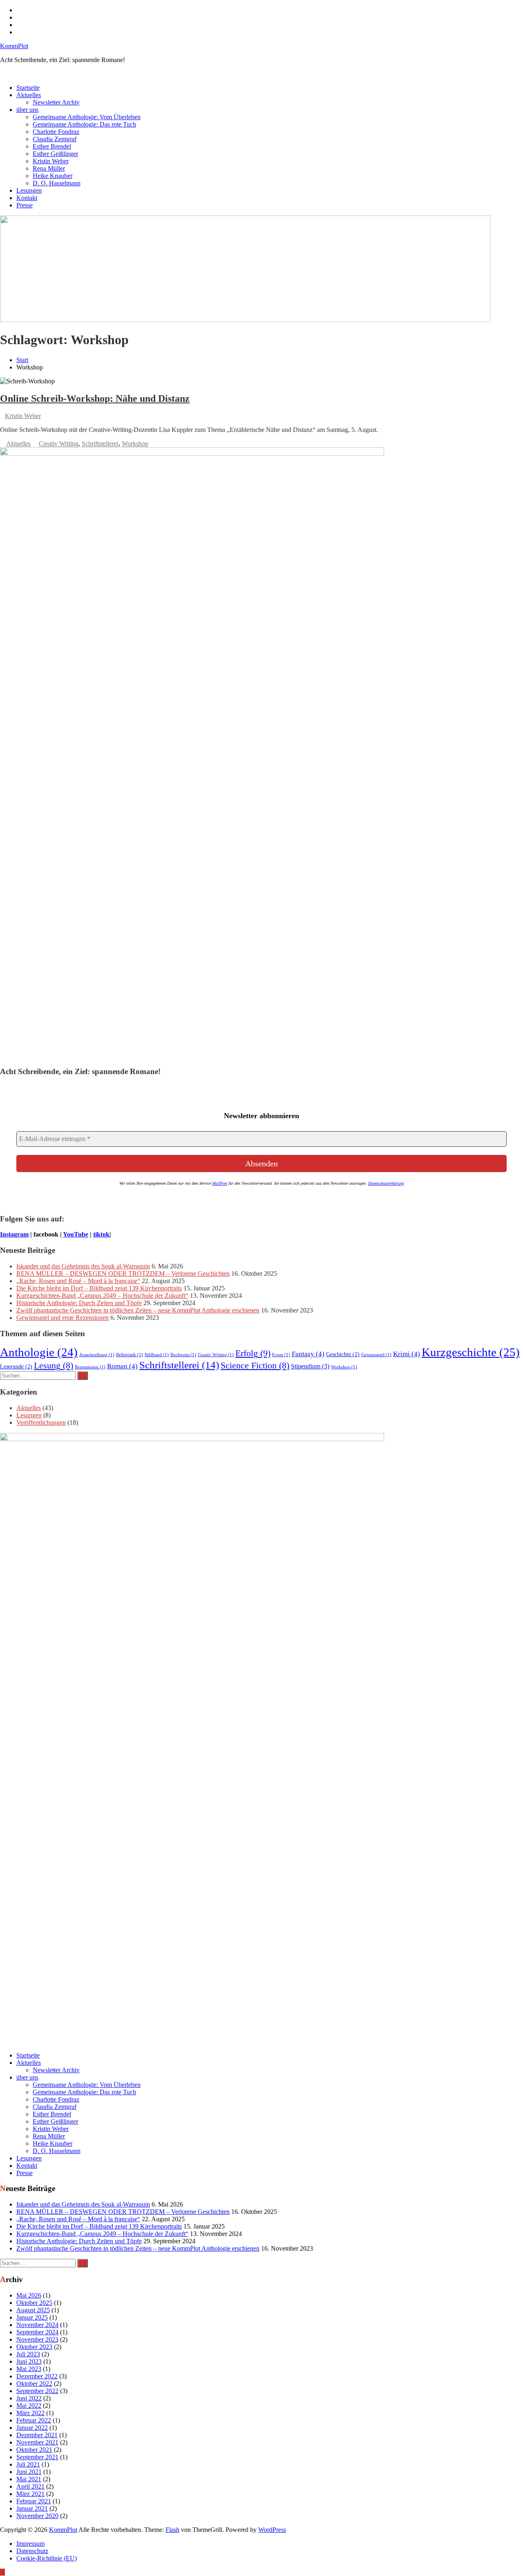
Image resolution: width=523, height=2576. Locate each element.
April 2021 (30, 2486)
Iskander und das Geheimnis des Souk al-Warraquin (83, 1266)
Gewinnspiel (376, 1355)
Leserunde (16, 1367)
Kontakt (27, 198)
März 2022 (30, 2413)
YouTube (76, 1234)
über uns (27, 110)
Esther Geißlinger (55, 154)
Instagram (14, 1234)
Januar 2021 (32, 2508)
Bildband (157, 1355)
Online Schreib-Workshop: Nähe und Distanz (95, 398)
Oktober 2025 (34, 2303)
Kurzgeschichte (471, 1352)
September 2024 (37, 2332)
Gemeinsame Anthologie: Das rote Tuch (84, 124)
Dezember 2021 (37, 2435)
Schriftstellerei (100, 444)
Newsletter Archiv (56, 102)
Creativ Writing (59, 444)
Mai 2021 (29, 2479)
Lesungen (29, 190)
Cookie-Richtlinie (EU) (47, 2558)
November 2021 (37, 2442)
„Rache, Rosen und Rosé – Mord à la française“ (78, 1281)
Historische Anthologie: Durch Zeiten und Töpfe (79, 1303)
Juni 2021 (29, 2472)
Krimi (407, 1354)
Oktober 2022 (34, 2384)
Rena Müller (49, 168)
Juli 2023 (28, 2354)
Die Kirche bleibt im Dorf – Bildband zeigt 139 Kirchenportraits (99, 1288)
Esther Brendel (52, 146)
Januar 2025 (32, 2317)
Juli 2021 (28, 2464)
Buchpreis (183, 1355)
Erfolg (253, 1353)
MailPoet (220, 1183)
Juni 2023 (29, 2361)
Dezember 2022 (37, 2376)
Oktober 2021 (34, 2450)
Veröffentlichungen (41, 1423)
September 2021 (37, 2457)
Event (281, 1355)
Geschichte (343, 1354)
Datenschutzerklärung (386, 1183)
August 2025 (33, 2310)
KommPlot (14, 46)
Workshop (135, 444)
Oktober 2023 (34, 2347)
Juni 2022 (29, 2398)
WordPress (272, 2530)
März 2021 (30, 2494)
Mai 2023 (29, 2369)
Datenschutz (32, 2551)
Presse (25, 205)
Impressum (30, 2544)
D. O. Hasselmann (57, 183)
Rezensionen (90, 1367)
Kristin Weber (51, 161)
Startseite (28, 88)
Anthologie (39, 1352)
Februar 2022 (34, 2420)
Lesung (54, 1366)
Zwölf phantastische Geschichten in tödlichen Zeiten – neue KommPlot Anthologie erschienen (138, 1310)
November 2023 (37, 2339)
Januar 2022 (32, 2428)
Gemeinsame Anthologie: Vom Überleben (87, 117)
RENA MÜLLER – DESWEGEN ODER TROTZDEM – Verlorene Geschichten (123, 1274)
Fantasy (308, 1354)
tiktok (101, 1234)
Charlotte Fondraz (56, 132)
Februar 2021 (34, 2501)
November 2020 (37, 2516)
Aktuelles (29, 95)
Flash (172, 2530)
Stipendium (310, 1366)
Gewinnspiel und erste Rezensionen (63, 1318)
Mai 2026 (29, 2295)
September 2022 (37, 2391)
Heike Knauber (53, 176)
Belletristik (130, 1355)
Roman (122, 1366)
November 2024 (37, 2325)
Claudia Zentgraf (55, 139)
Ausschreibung (97, 1355)
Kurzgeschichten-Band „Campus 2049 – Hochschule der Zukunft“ (102, 1296)
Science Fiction (255, 1366)
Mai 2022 (29, 2406)
